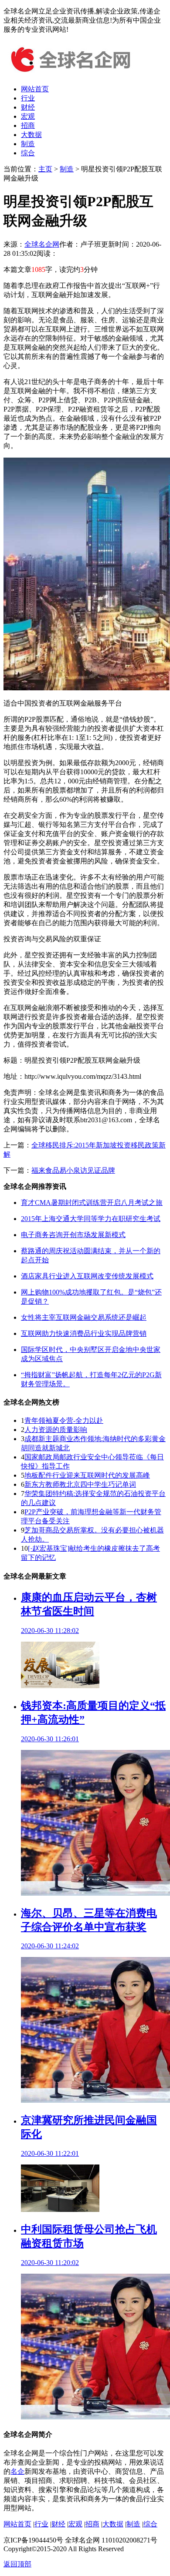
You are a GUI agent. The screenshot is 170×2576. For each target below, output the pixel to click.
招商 (28, 125)
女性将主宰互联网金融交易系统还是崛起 (84, 1317)
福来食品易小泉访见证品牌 (73, 1170)
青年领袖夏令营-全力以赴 (64, 1420)
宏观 (28, 116)
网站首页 (35, 89)
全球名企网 (42, 244)
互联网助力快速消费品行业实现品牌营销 (84, 1333)
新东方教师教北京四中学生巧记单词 (80, 1484)
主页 (45, 169)
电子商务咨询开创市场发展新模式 (73, 1235)
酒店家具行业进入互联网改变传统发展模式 (87, 1276)
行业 (28, 98)
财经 (28, 107)
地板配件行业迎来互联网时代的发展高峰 (87, 1475)
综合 (28, 153)
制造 (28, 144)
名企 (17, 2471)
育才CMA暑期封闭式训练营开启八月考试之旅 (92, 1203)
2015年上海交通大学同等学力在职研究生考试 (91, 1219)
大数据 (31, 135)
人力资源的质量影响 (56, 1430)
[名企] (69, 74)
